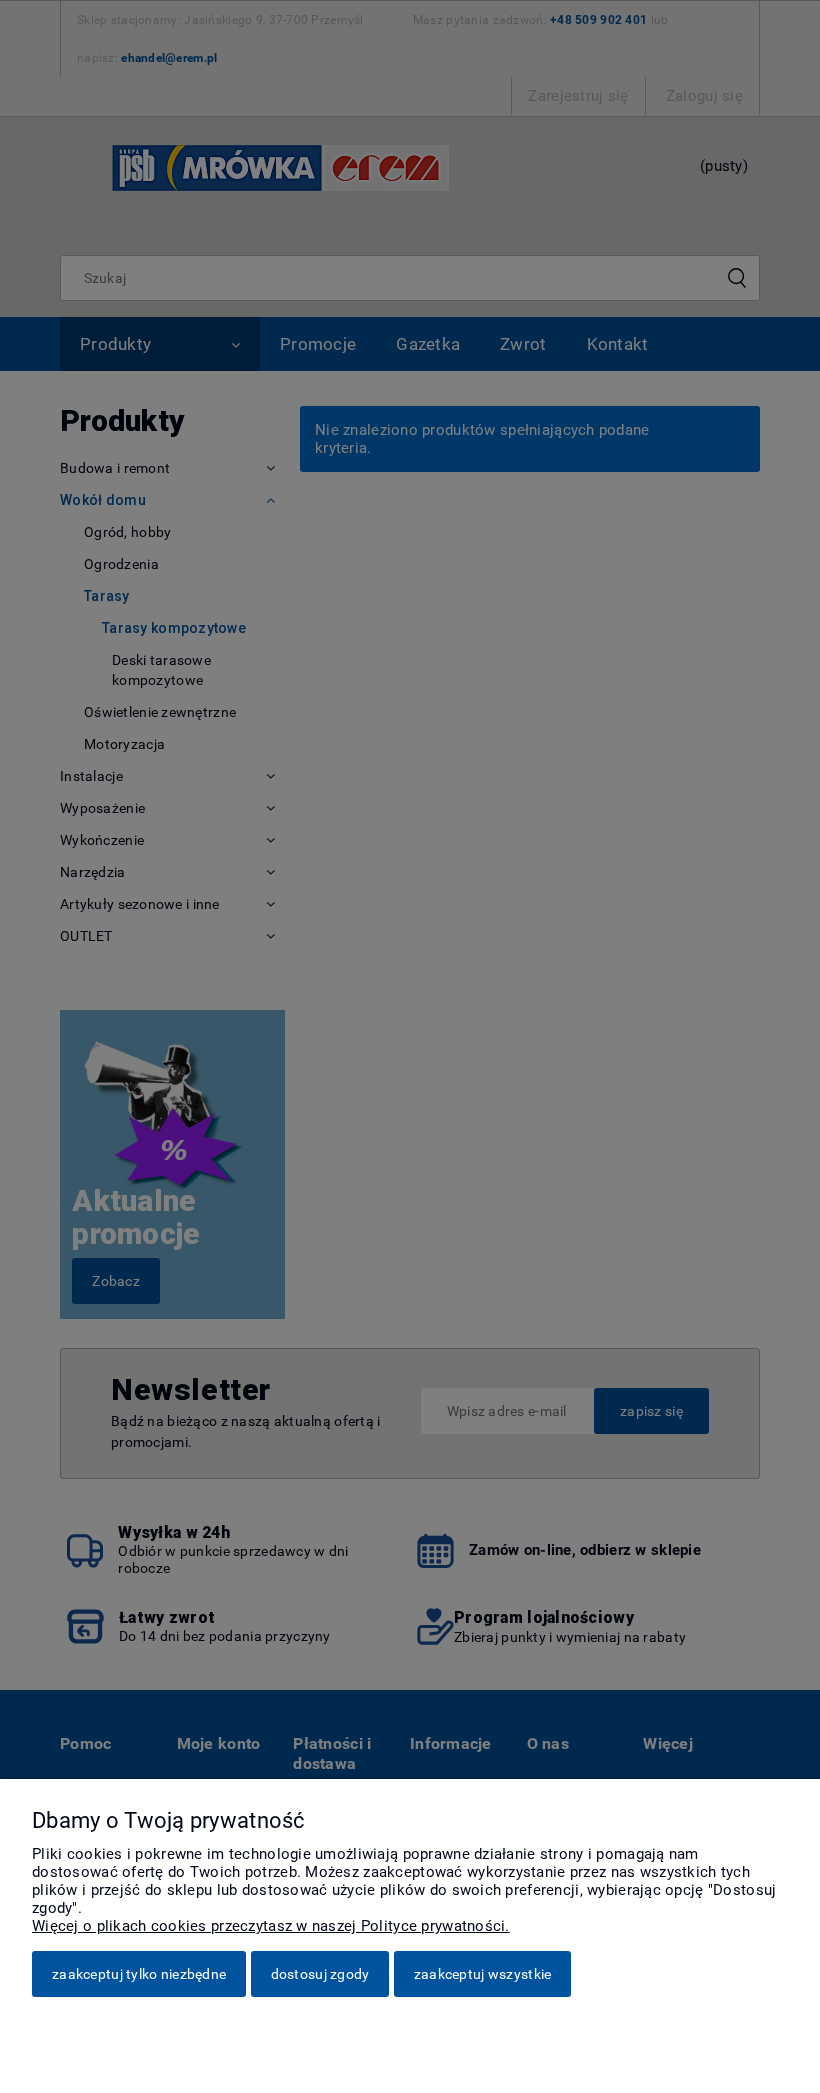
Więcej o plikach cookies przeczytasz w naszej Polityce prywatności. (271, 1926)
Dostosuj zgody (320, 1974)
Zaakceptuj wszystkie (483, 1974)
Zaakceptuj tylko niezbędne (139, 1974)
